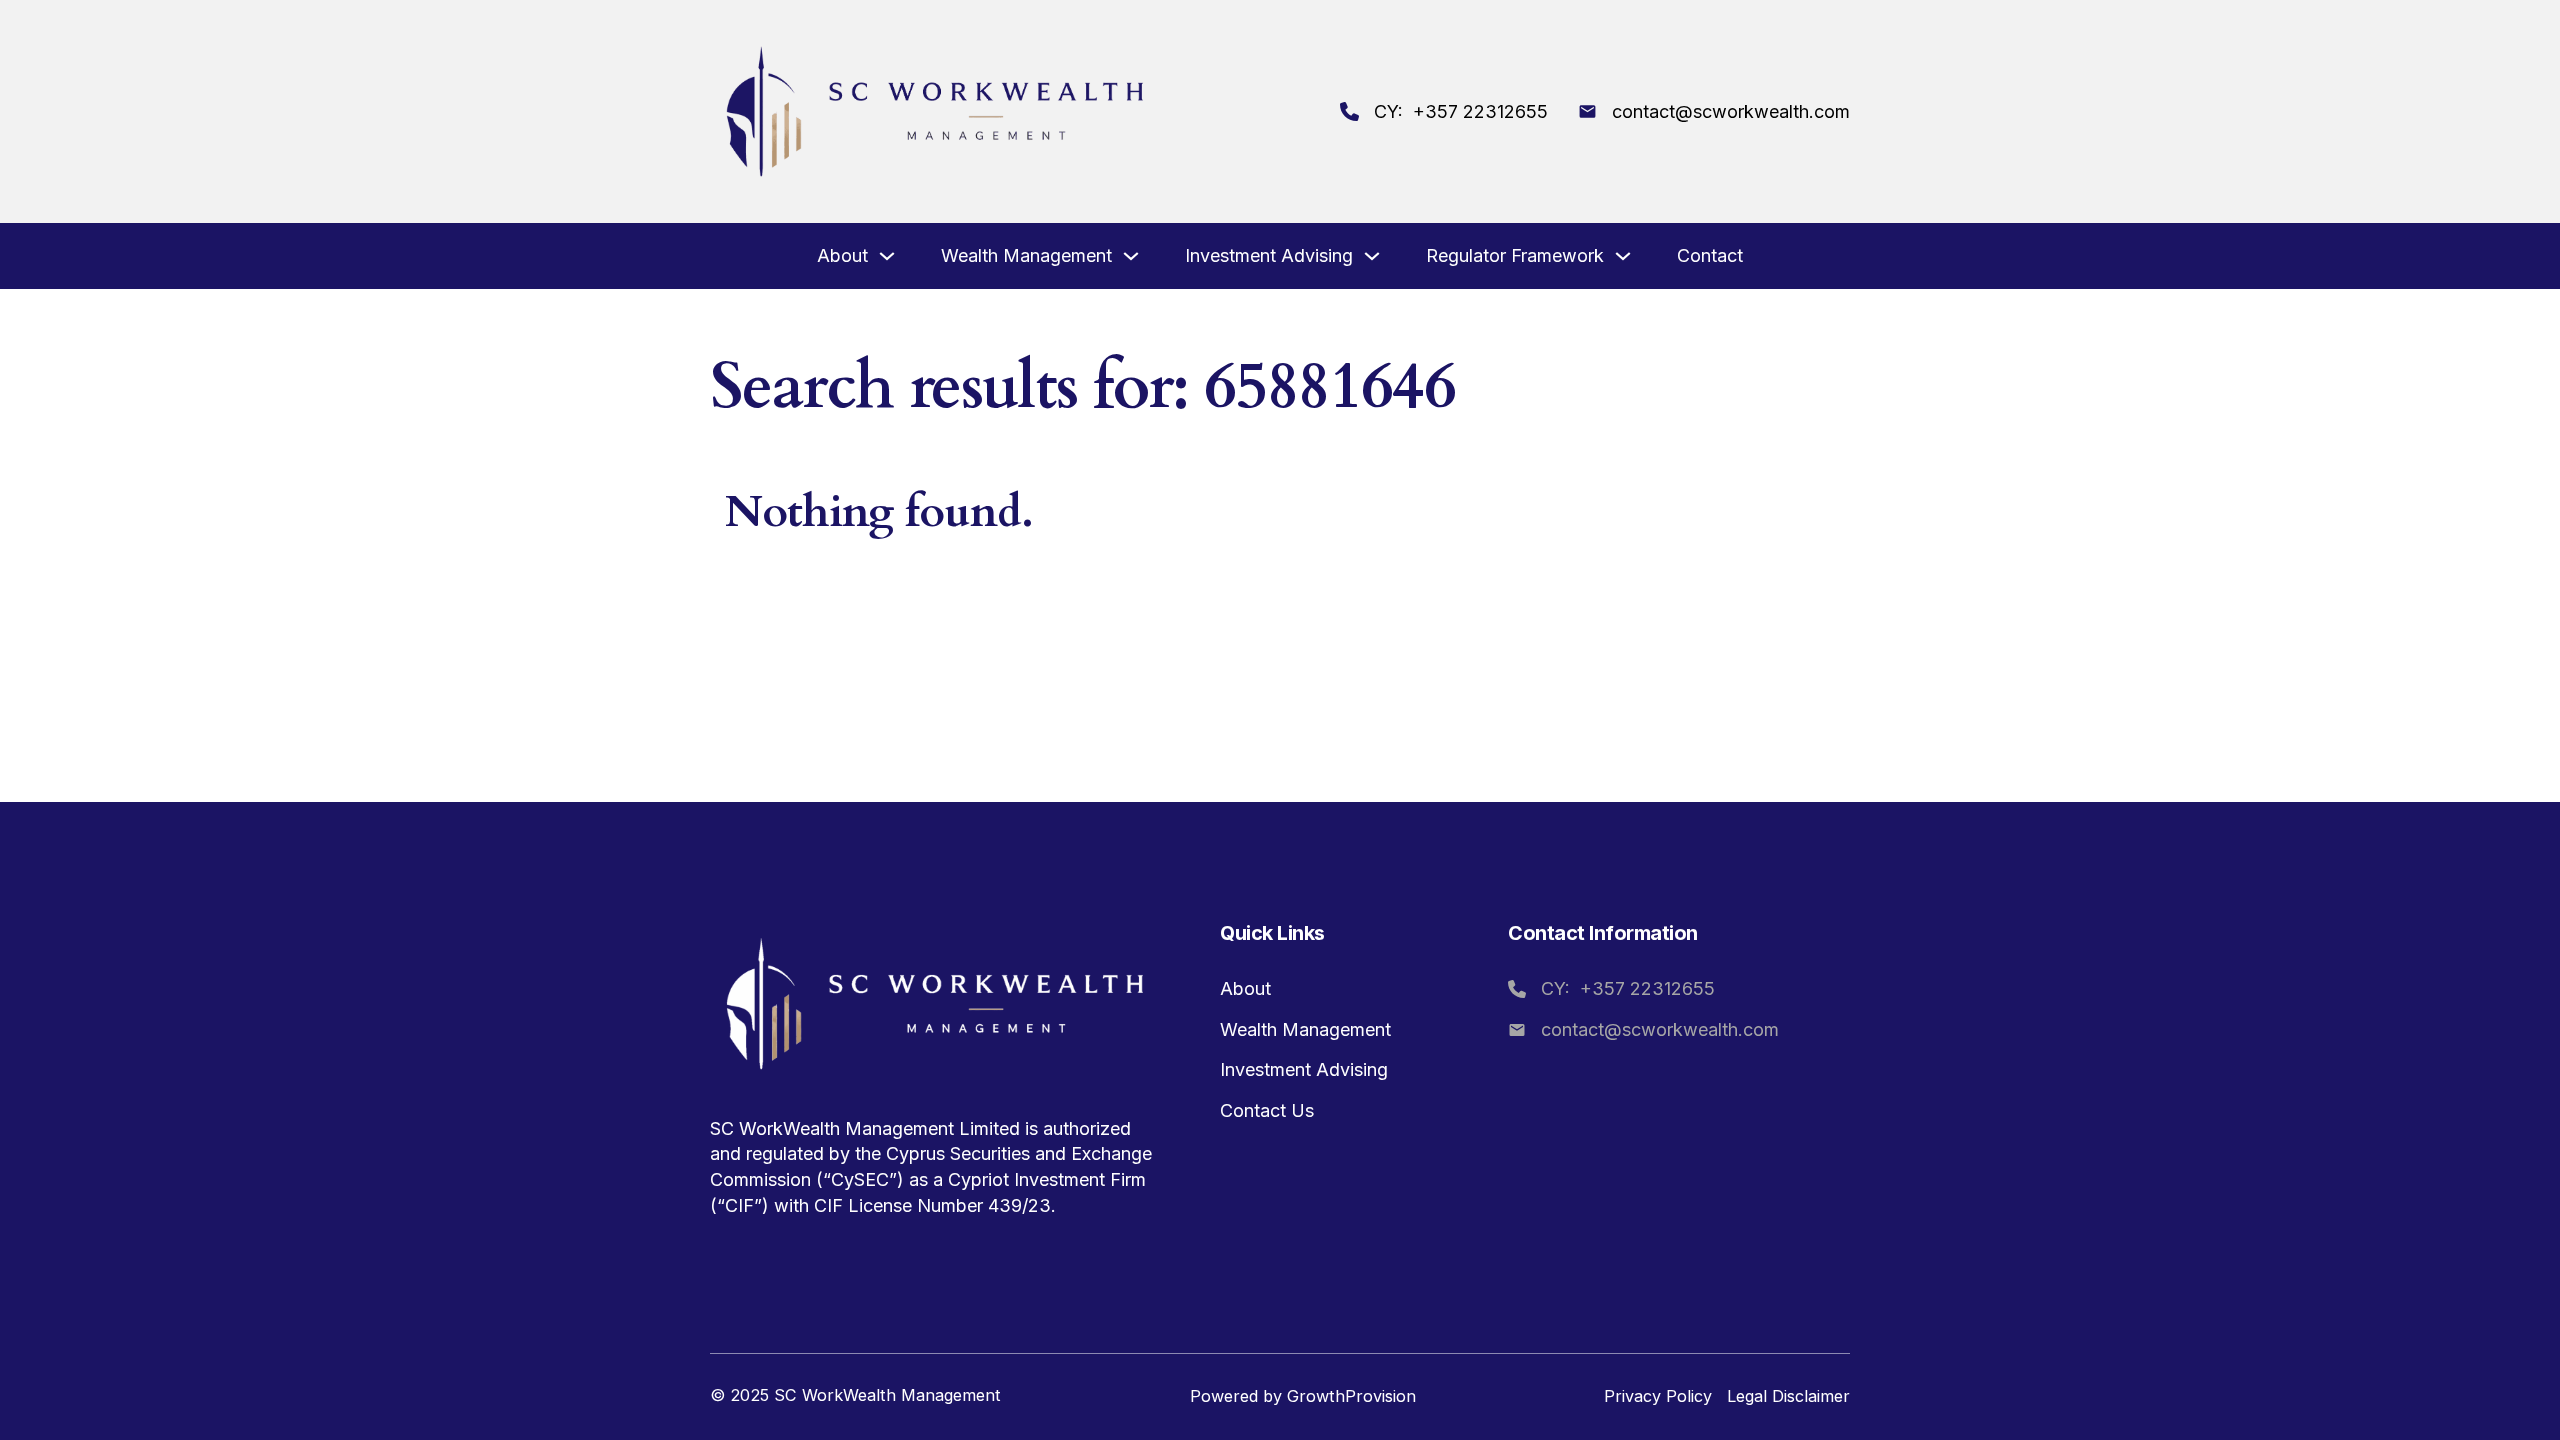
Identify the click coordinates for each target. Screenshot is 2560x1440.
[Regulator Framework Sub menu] (1623, 257)
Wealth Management (1026, 255)
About (842, 255)
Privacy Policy (1658, 1396)
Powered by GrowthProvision (1303, 1396)
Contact (1710, 255)
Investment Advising (1269, 255)
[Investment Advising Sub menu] (1372, 257)
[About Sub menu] (887, 257)
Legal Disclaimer (1788, 1396)
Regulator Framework (1515, 255)
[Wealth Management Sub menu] (1131, 257)
